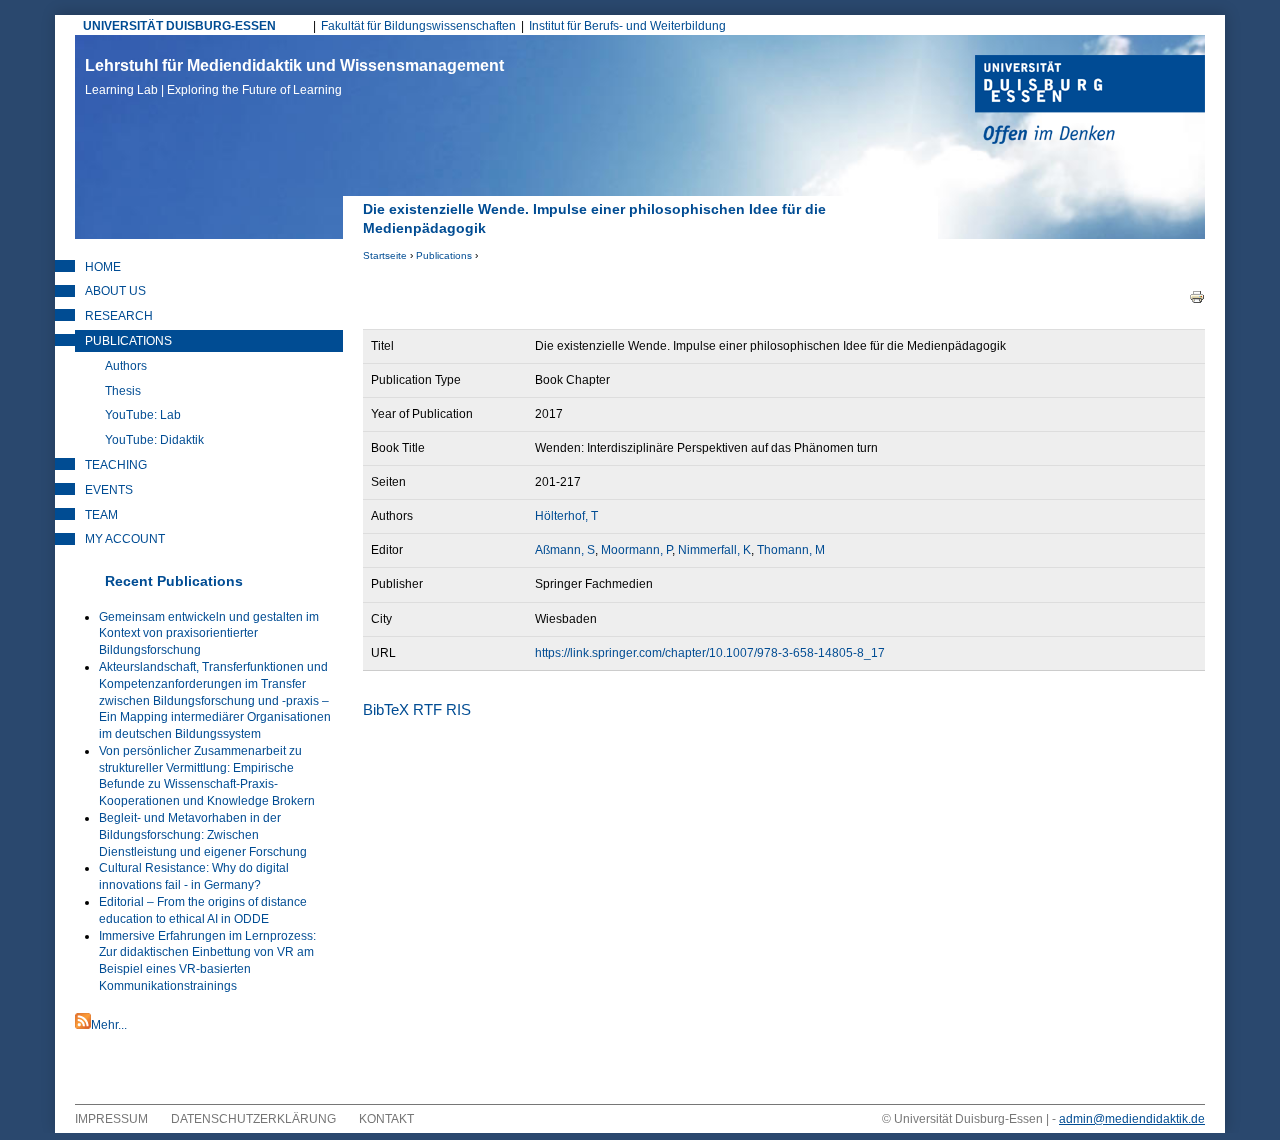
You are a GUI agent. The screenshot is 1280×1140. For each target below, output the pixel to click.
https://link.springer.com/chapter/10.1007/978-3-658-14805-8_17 (710, 653)
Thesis (123, 391)
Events (109, 490)
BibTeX (386, 709)
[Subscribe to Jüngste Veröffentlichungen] (83, 1025)
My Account (125, 539)
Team (101, 515)
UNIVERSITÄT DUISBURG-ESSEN (179, 26)
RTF (427, 709)
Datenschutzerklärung (253, 1119)
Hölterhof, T (566, 516)
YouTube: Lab (143, 415)
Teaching (116, 465)
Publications (444, 255)
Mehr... (109, 1025)
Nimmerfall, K (714, 550)
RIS (458, 709)
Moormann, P (636, 550)
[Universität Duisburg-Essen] (1090, 102)
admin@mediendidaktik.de (1132, 1119)
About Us (115, 291)
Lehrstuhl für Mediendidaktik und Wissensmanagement (294, 77)
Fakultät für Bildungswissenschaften (418, 26)
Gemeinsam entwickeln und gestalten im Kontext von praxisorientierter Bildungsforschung (209, 634)
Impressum (111, 1119)
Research (119, 316)
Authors (126, 366)
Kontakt (386, 1119)
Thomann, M (791, 550)
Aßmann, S (565, 550)
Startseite (385, 255)
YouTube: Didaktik (154, 440)
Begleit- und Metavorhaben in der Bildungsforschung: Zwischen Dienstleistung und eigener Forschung (203, 835)
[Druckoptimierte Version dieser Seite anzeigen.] (1197, 296)
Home (103, 267)
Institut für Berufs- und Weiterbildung (627, 26)
